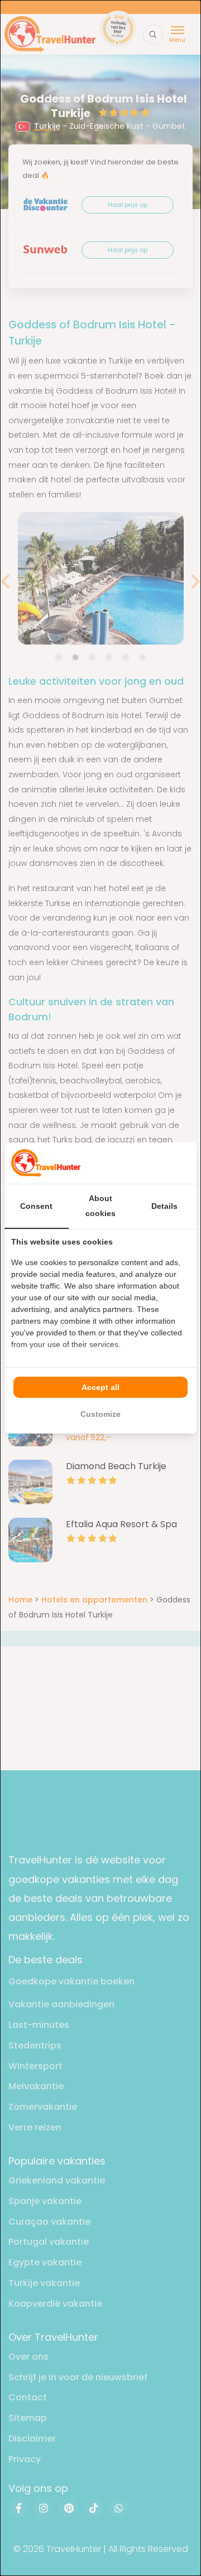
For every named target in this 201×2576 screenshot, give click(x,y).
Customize (100, 1414)
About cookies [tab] (100, 1206)
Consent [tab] (36, 1206)
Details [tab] (164, 1206)
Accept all (100, 1387)
